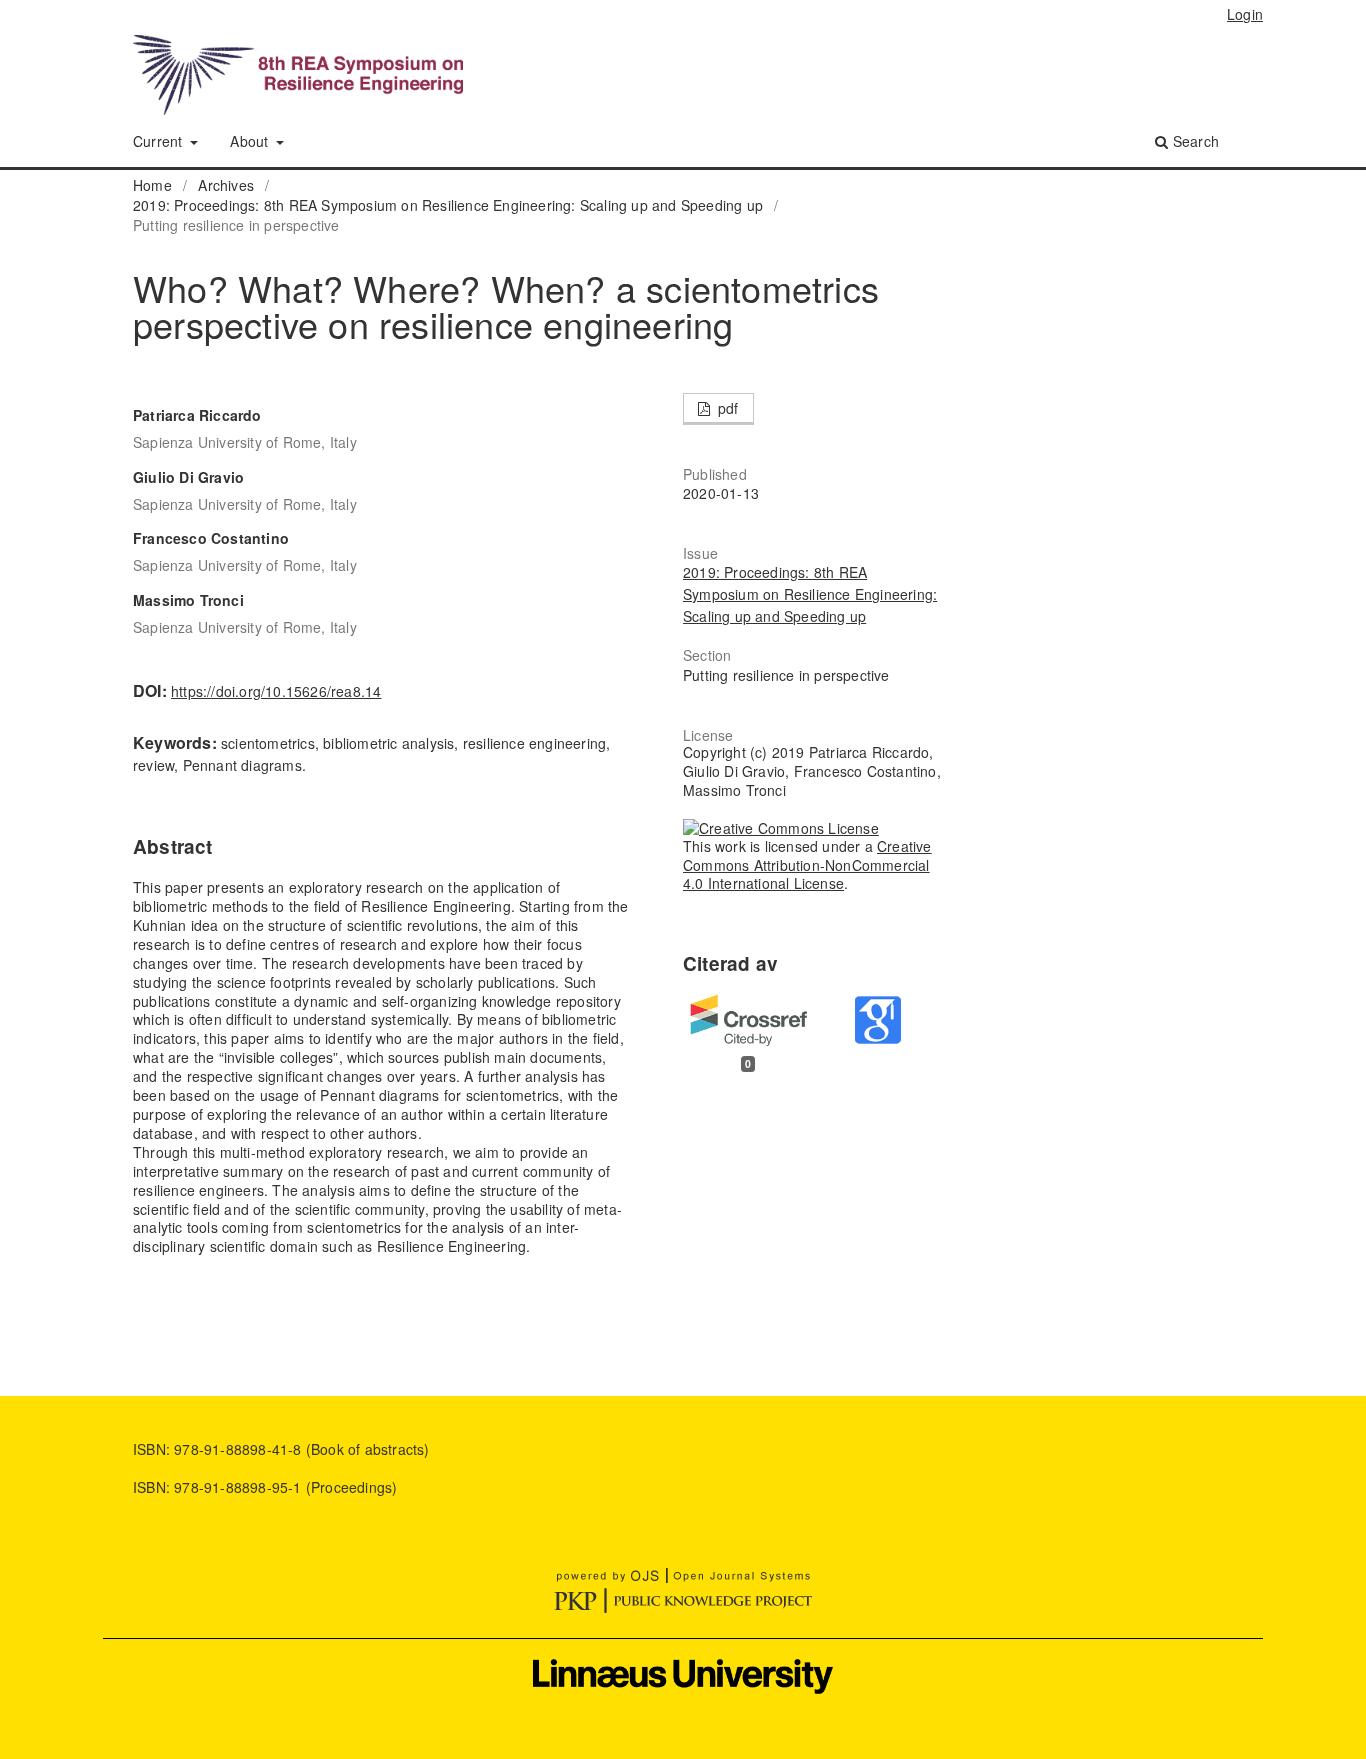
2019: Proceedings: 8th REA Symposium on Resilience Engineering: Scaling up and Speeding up (448, 205)
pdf (726, 408)
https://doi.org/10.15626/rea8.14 (276, 691)
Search (1194, 141)
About (251, 141)
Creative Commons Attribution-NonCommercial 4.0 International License (807, 865)
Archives (226, 185)
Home (152, 185)
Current (160, 141)
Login (1245, 14)
